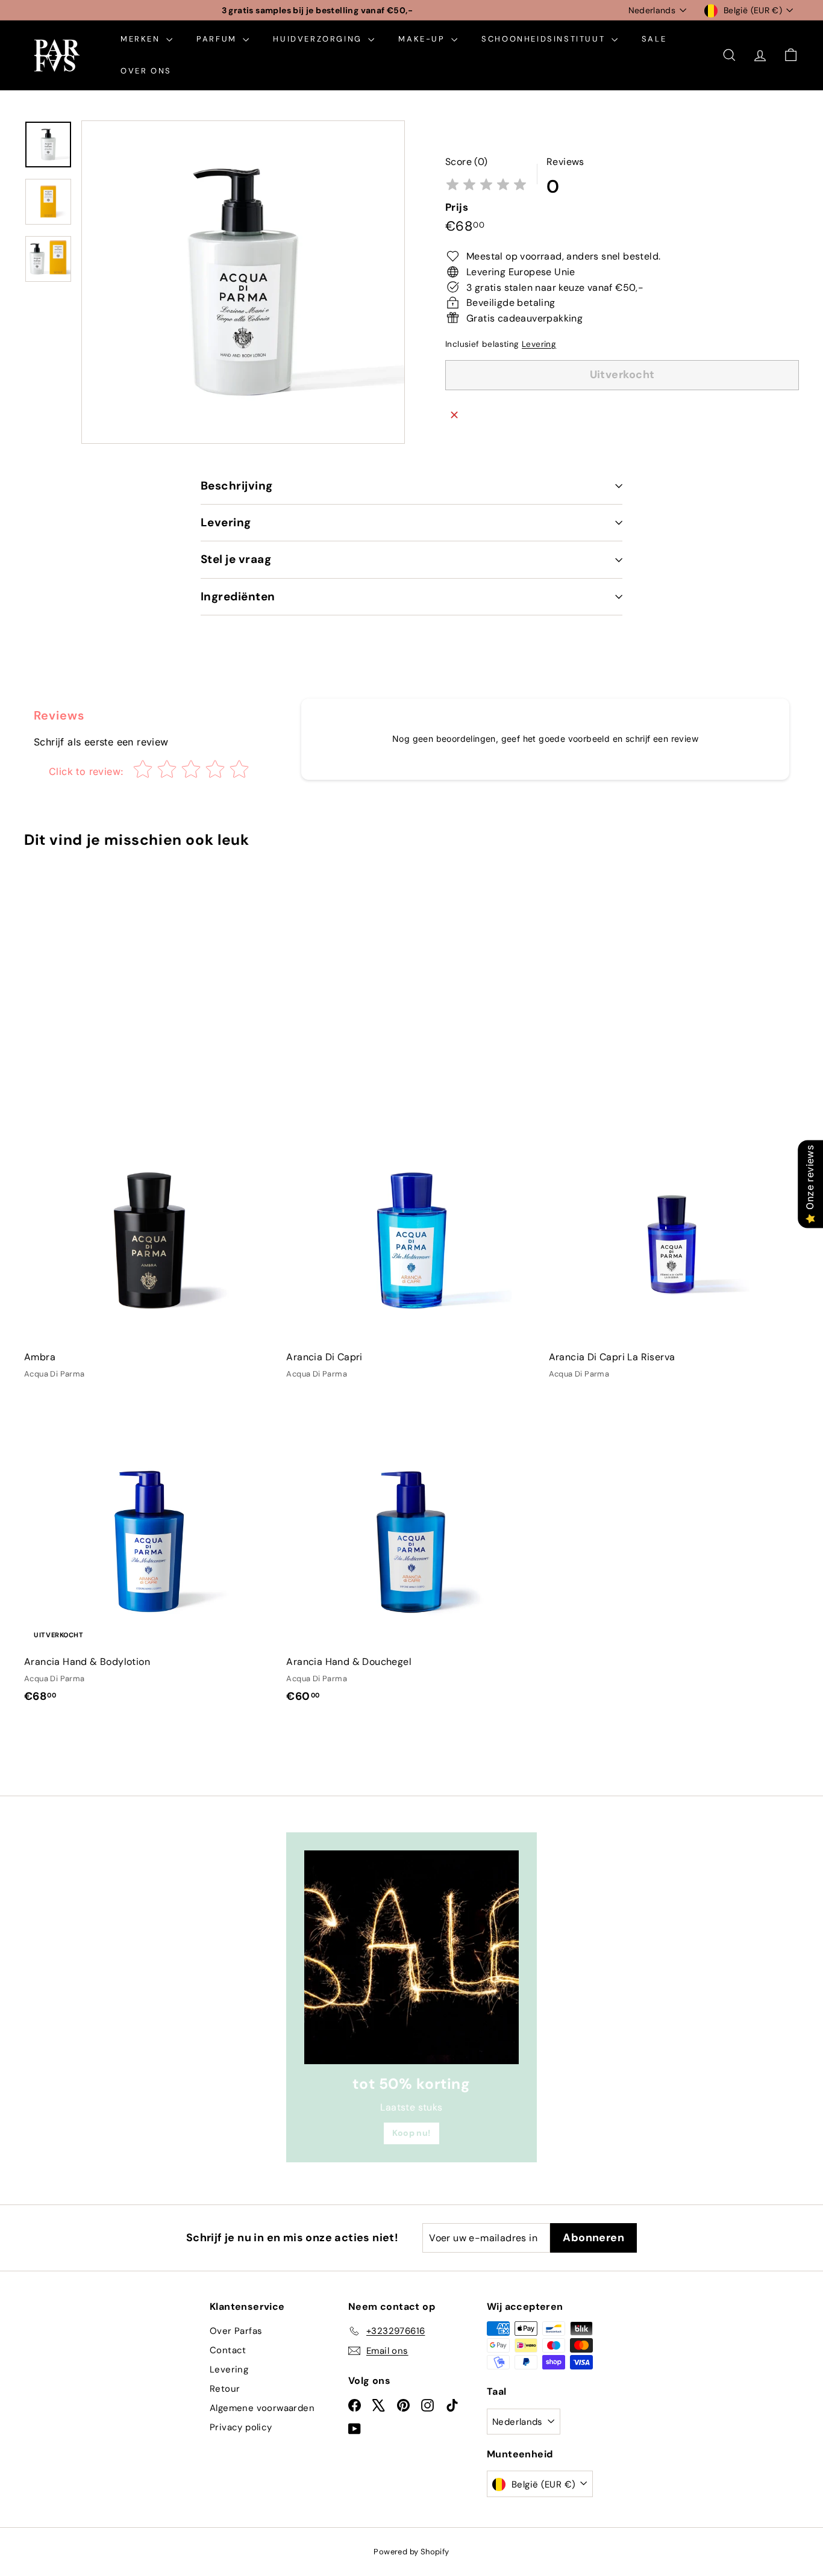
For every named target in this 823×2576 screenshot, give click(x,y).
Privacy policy (241, 2427)
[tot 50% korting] (411, 1957)
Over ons (146, 71)
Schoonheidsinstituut (545, 39)
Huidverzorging (319, 39)
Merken (142, 39)
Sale (654, 39)
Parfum (218, 39)
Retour (225, 2389)
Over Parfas (236, 2331)
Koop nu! (411, 2133)
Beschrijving (237, 486)
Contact (228, 2350)
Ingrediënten (238, 596)
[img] (486, 186)
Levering (539, 344)
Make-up (423, 39)
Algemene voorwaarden (262, 2408)
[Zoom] (243, 282)
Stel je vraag (236, 559)
